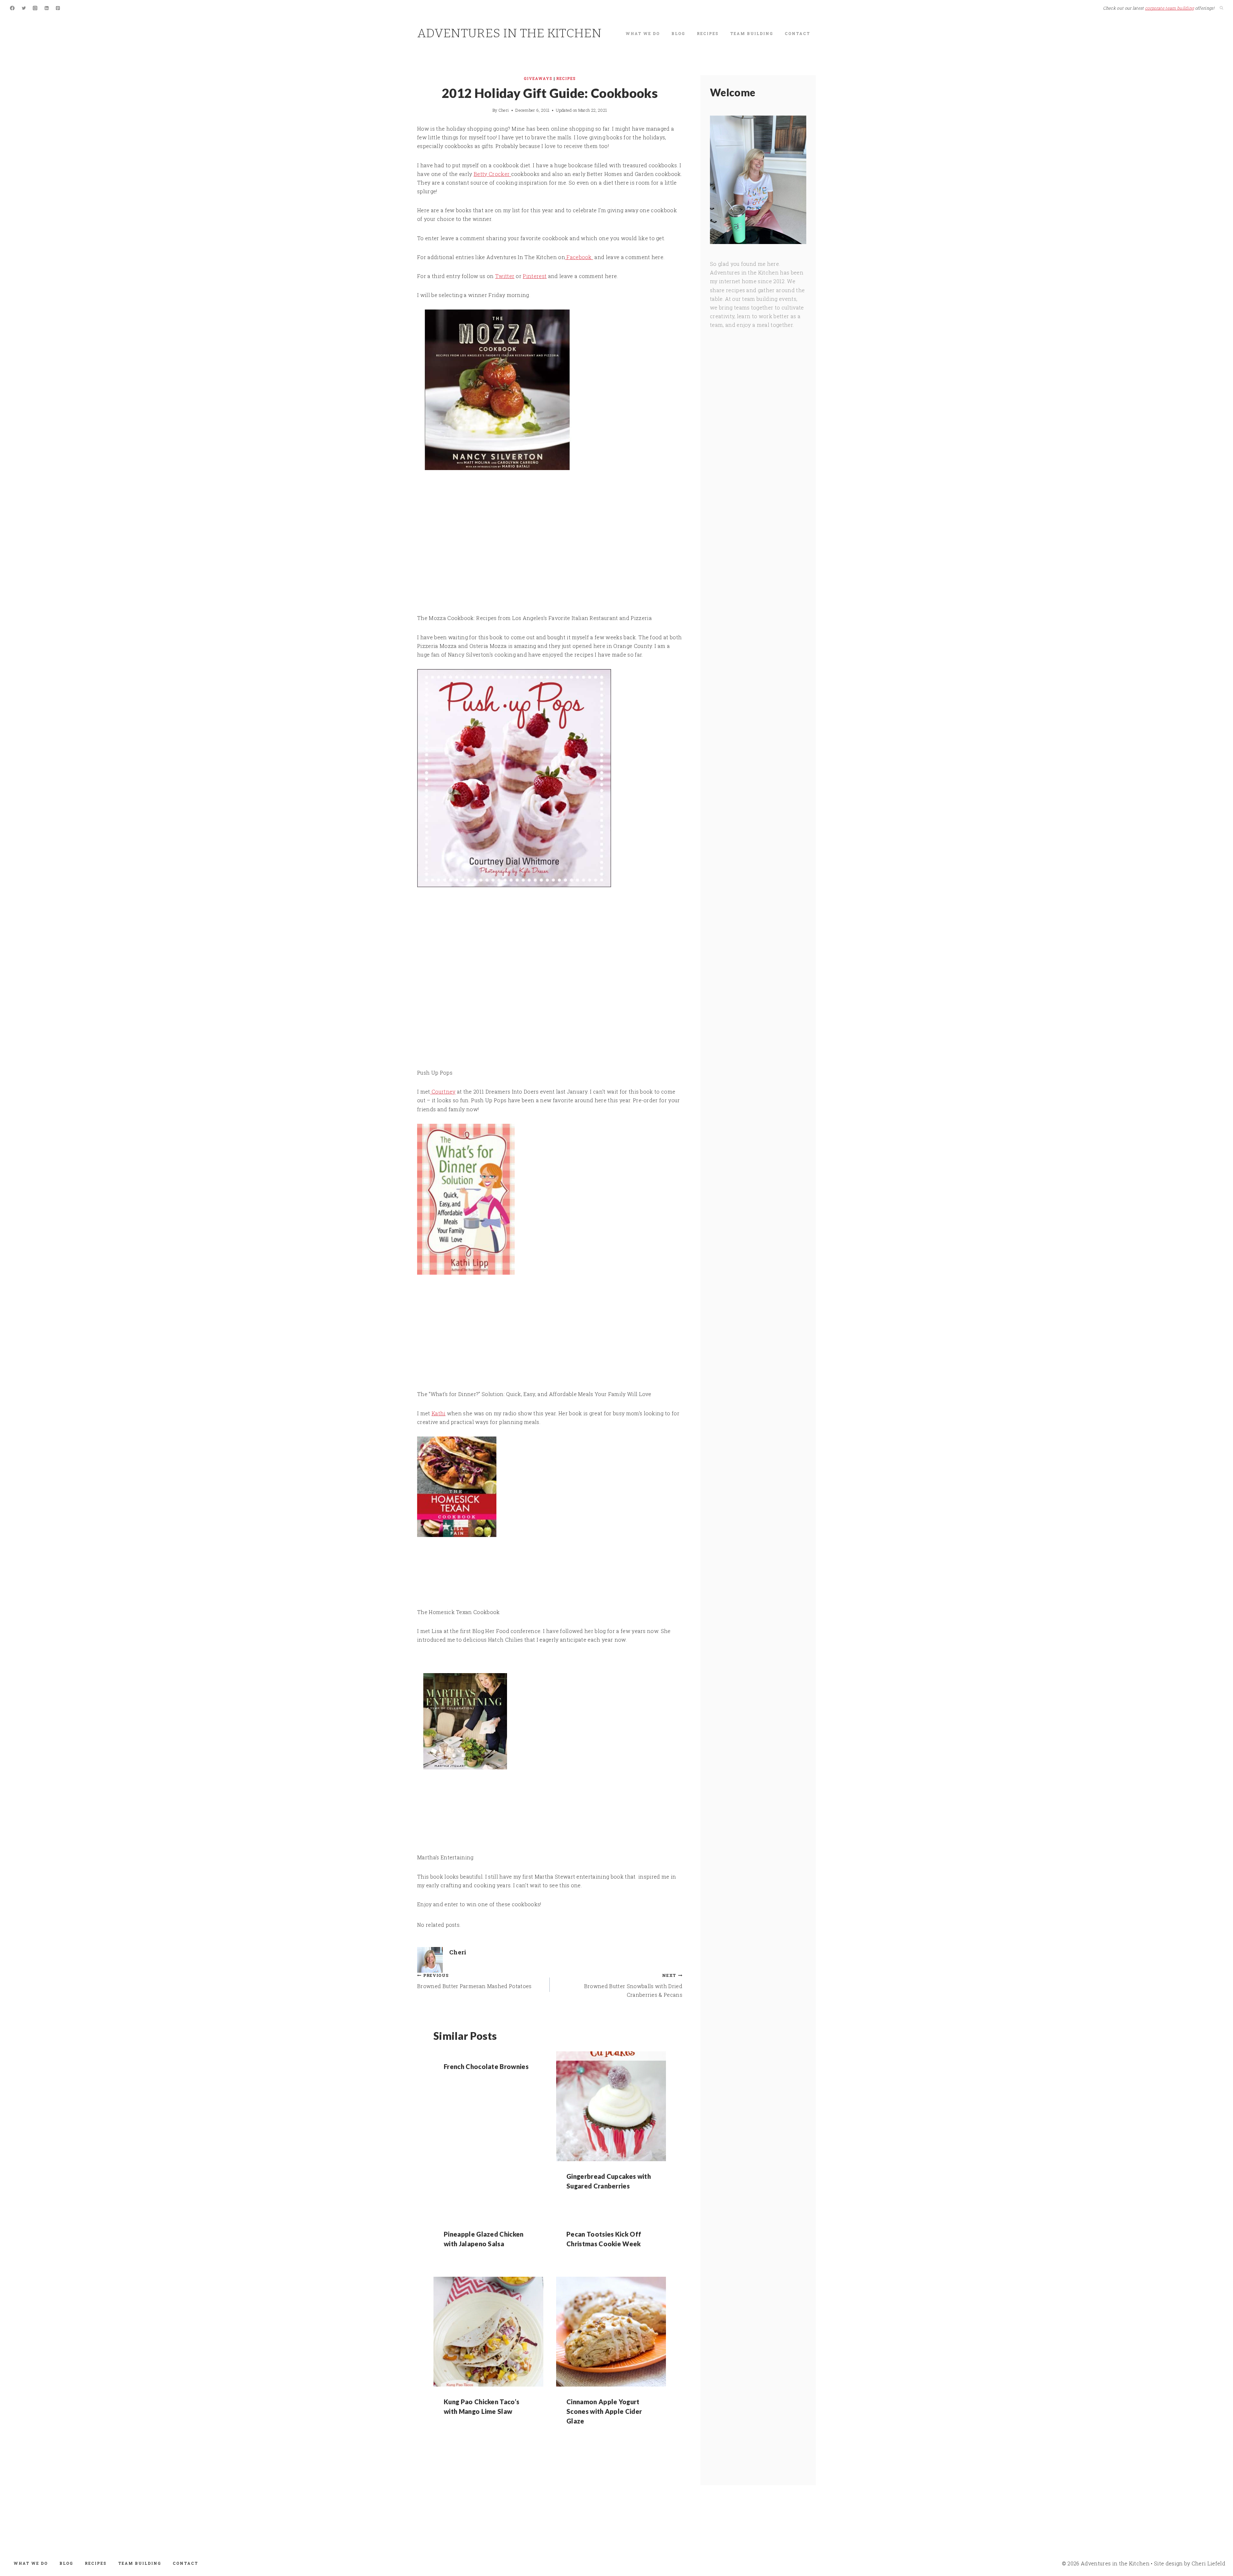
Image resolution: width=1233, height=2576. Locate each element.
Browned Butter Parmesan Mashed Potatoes (474, 1981)
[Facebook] (12, 8)
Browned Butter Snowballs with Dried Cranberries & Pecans (633, 1985)
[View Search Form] (1221, 8)
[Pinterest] (58, 8)
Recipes (708, 33)
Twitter (505, 276)
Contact (797, 33)
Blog (678, 33)
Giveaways (538, 78)
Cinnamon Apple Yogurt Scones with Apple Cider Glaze (604, 2411)
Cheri (504, 110)
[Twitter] (24, 8)
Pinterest (535, 276)
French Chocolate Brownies (486, 2066)
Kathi (439, 1413)
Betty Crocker (492, 174)
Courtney (443, 1092)
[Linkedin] (47, 8)
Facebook (579, 257)
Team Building (752, 33)
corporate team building (1169, 8)
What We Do (643, 33)
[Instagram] (35, 8)
